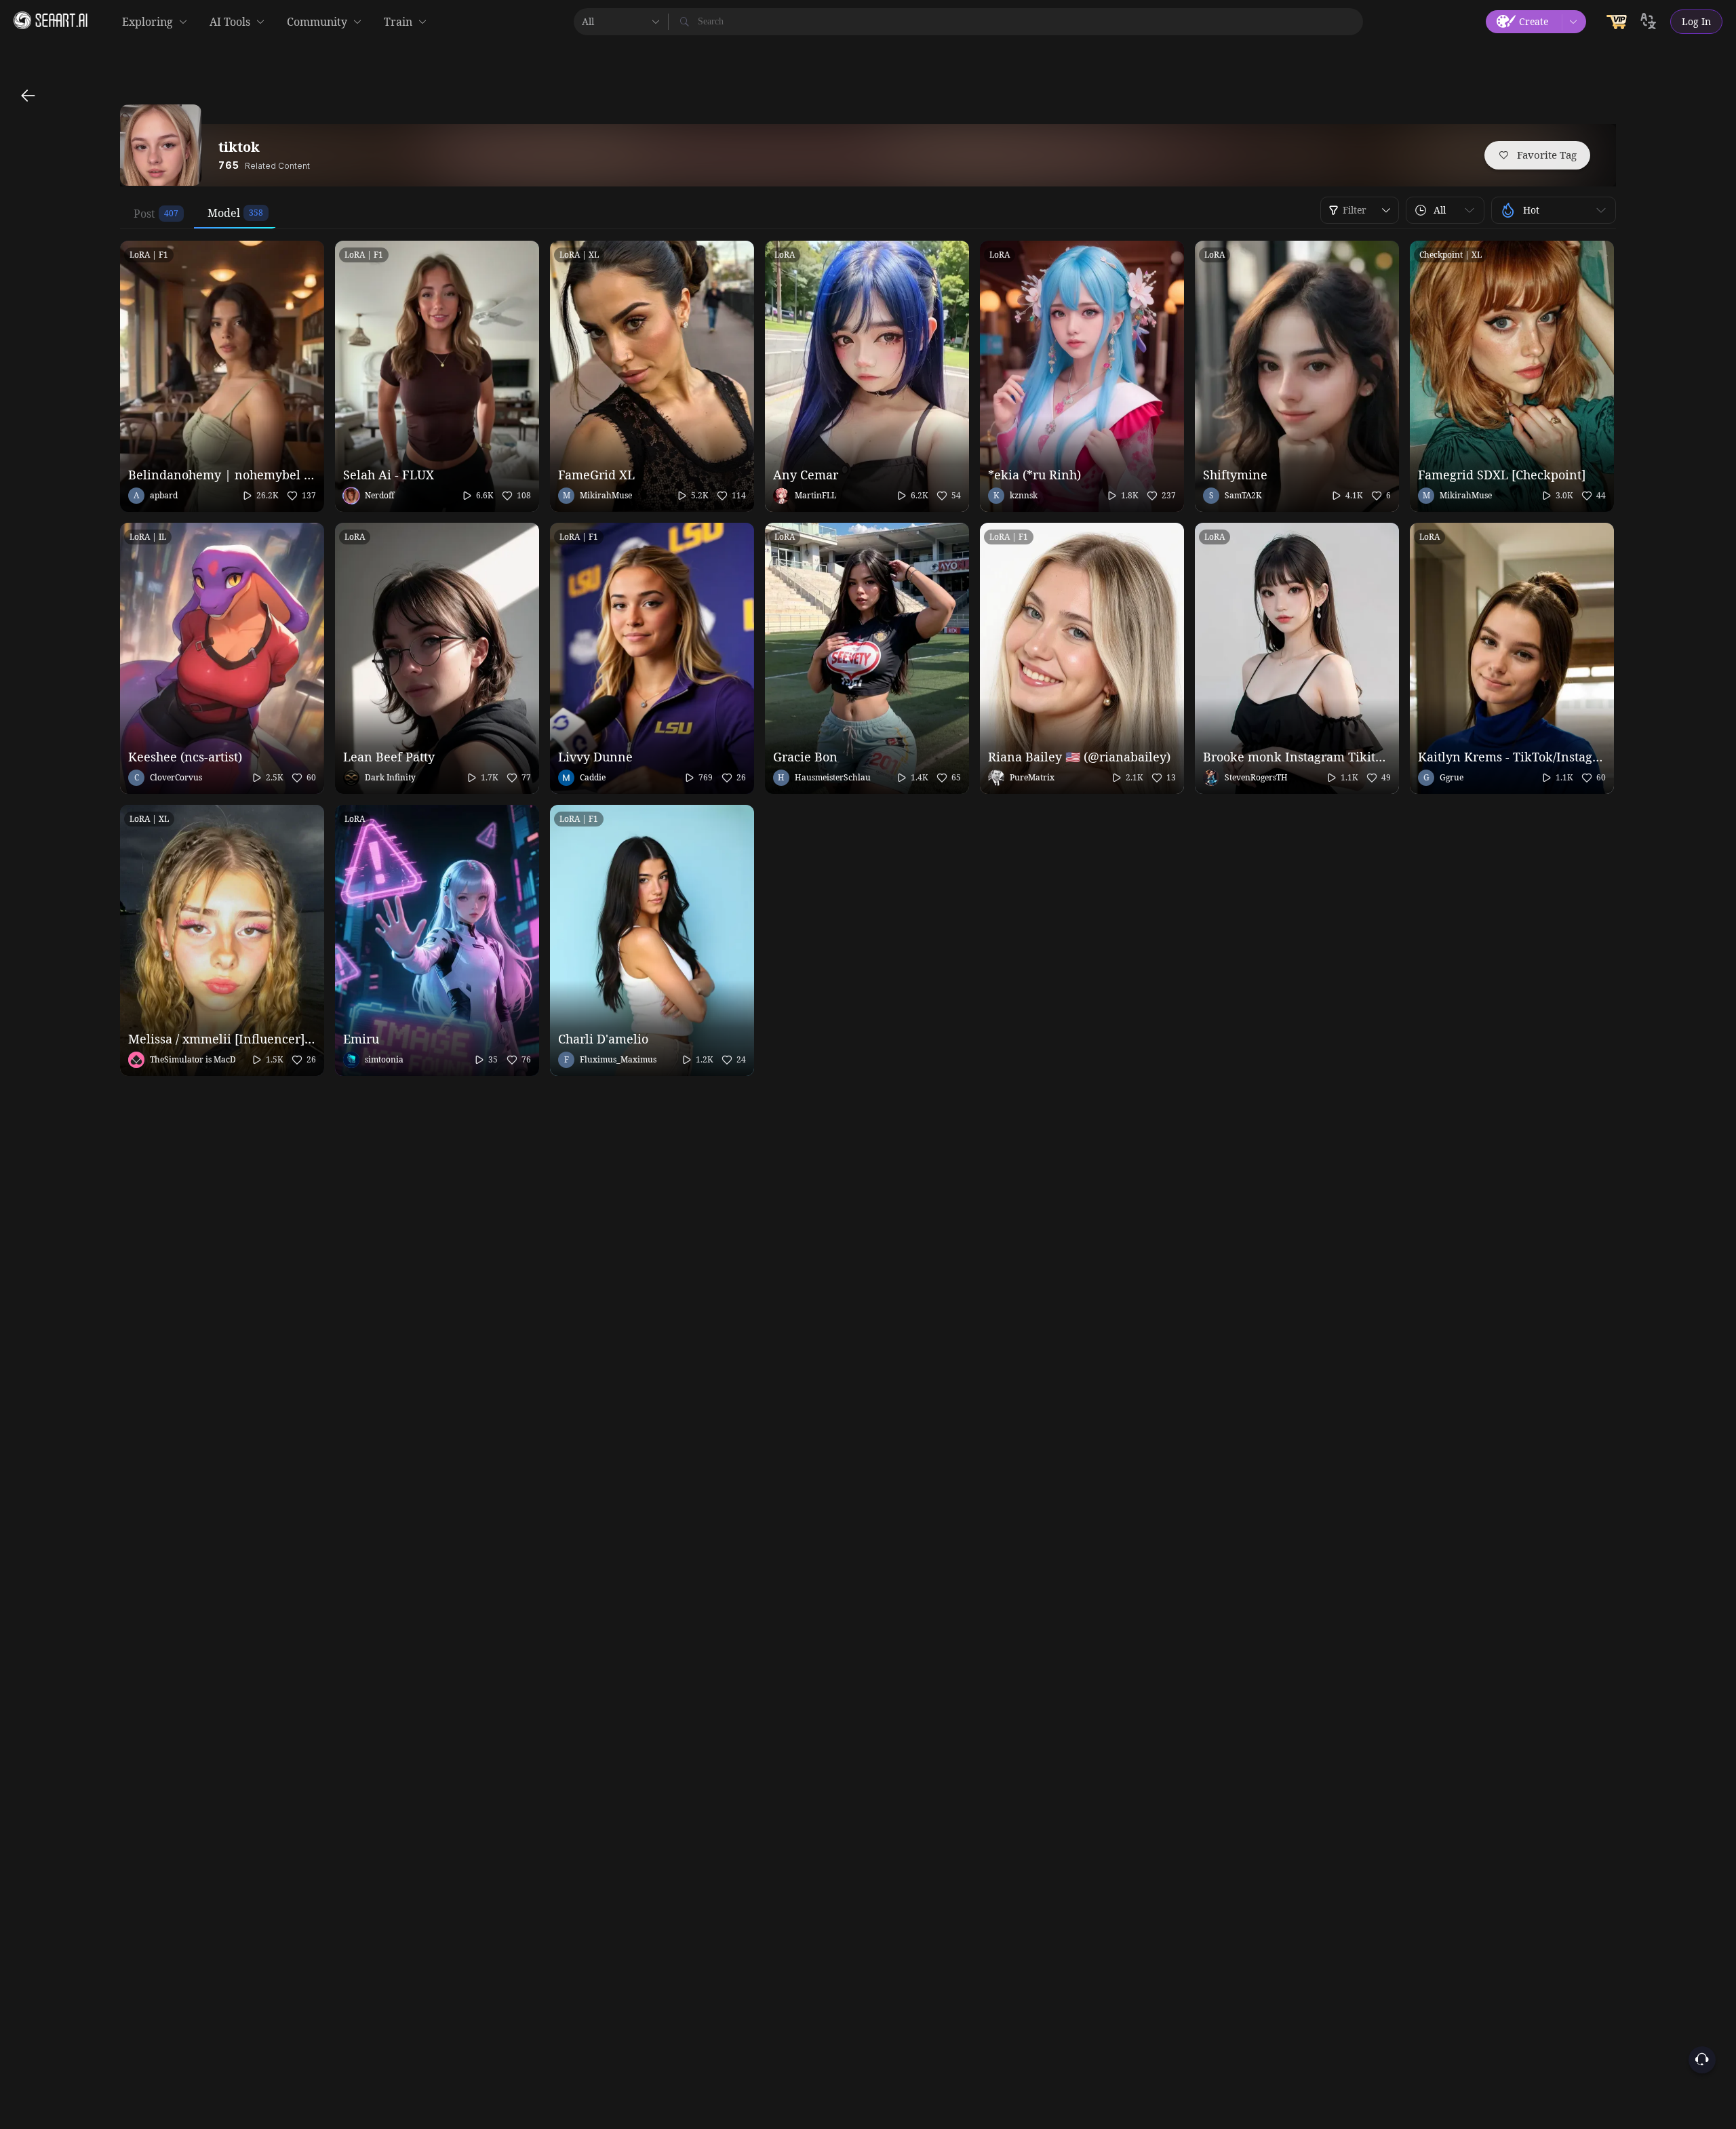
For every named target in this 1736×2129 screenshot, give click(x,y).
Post (144, 214)
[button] (1445, 210)
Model (224, 213)
